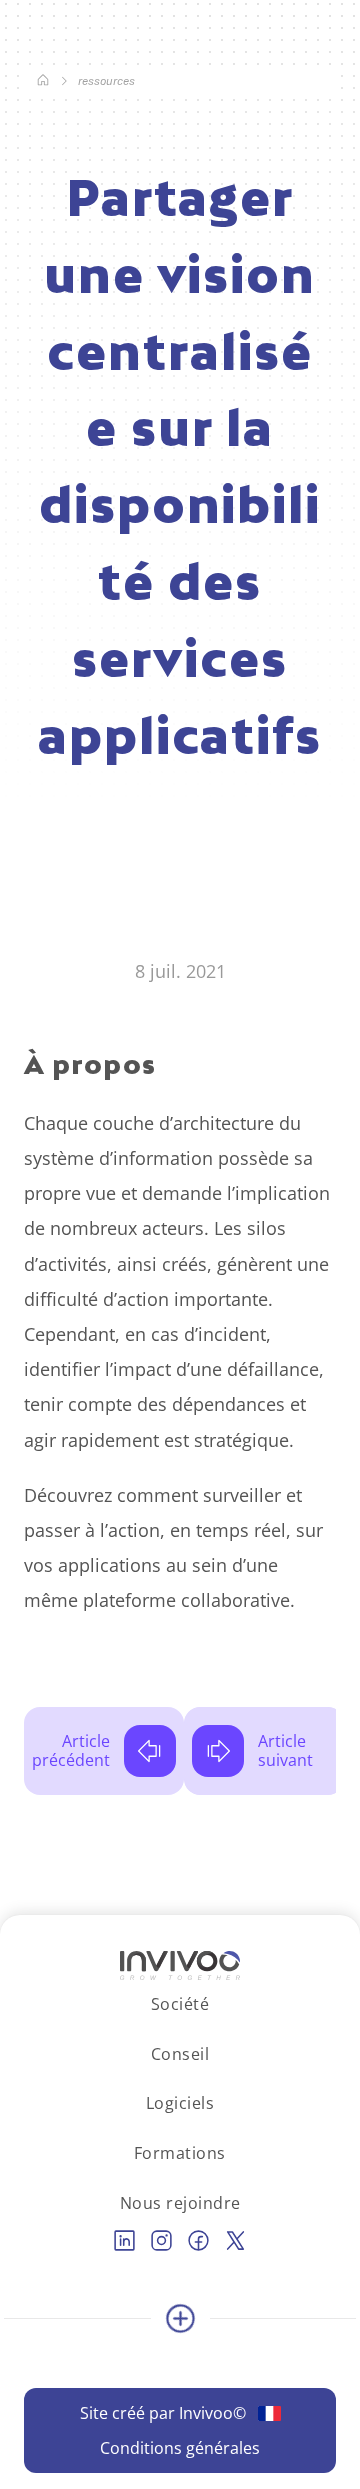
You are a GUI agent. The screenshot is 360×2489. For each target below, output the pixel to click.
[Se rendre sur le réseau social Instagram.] (161, 2240)
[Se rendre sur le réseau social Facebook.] (198, 2240)
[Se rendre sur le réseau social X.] (235, 2240)
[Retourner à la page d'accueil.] (43, 81)
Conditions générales (180, 2448)
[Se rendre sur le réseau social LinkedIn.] (124, 2240)
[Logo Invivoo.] (180, 1965)
